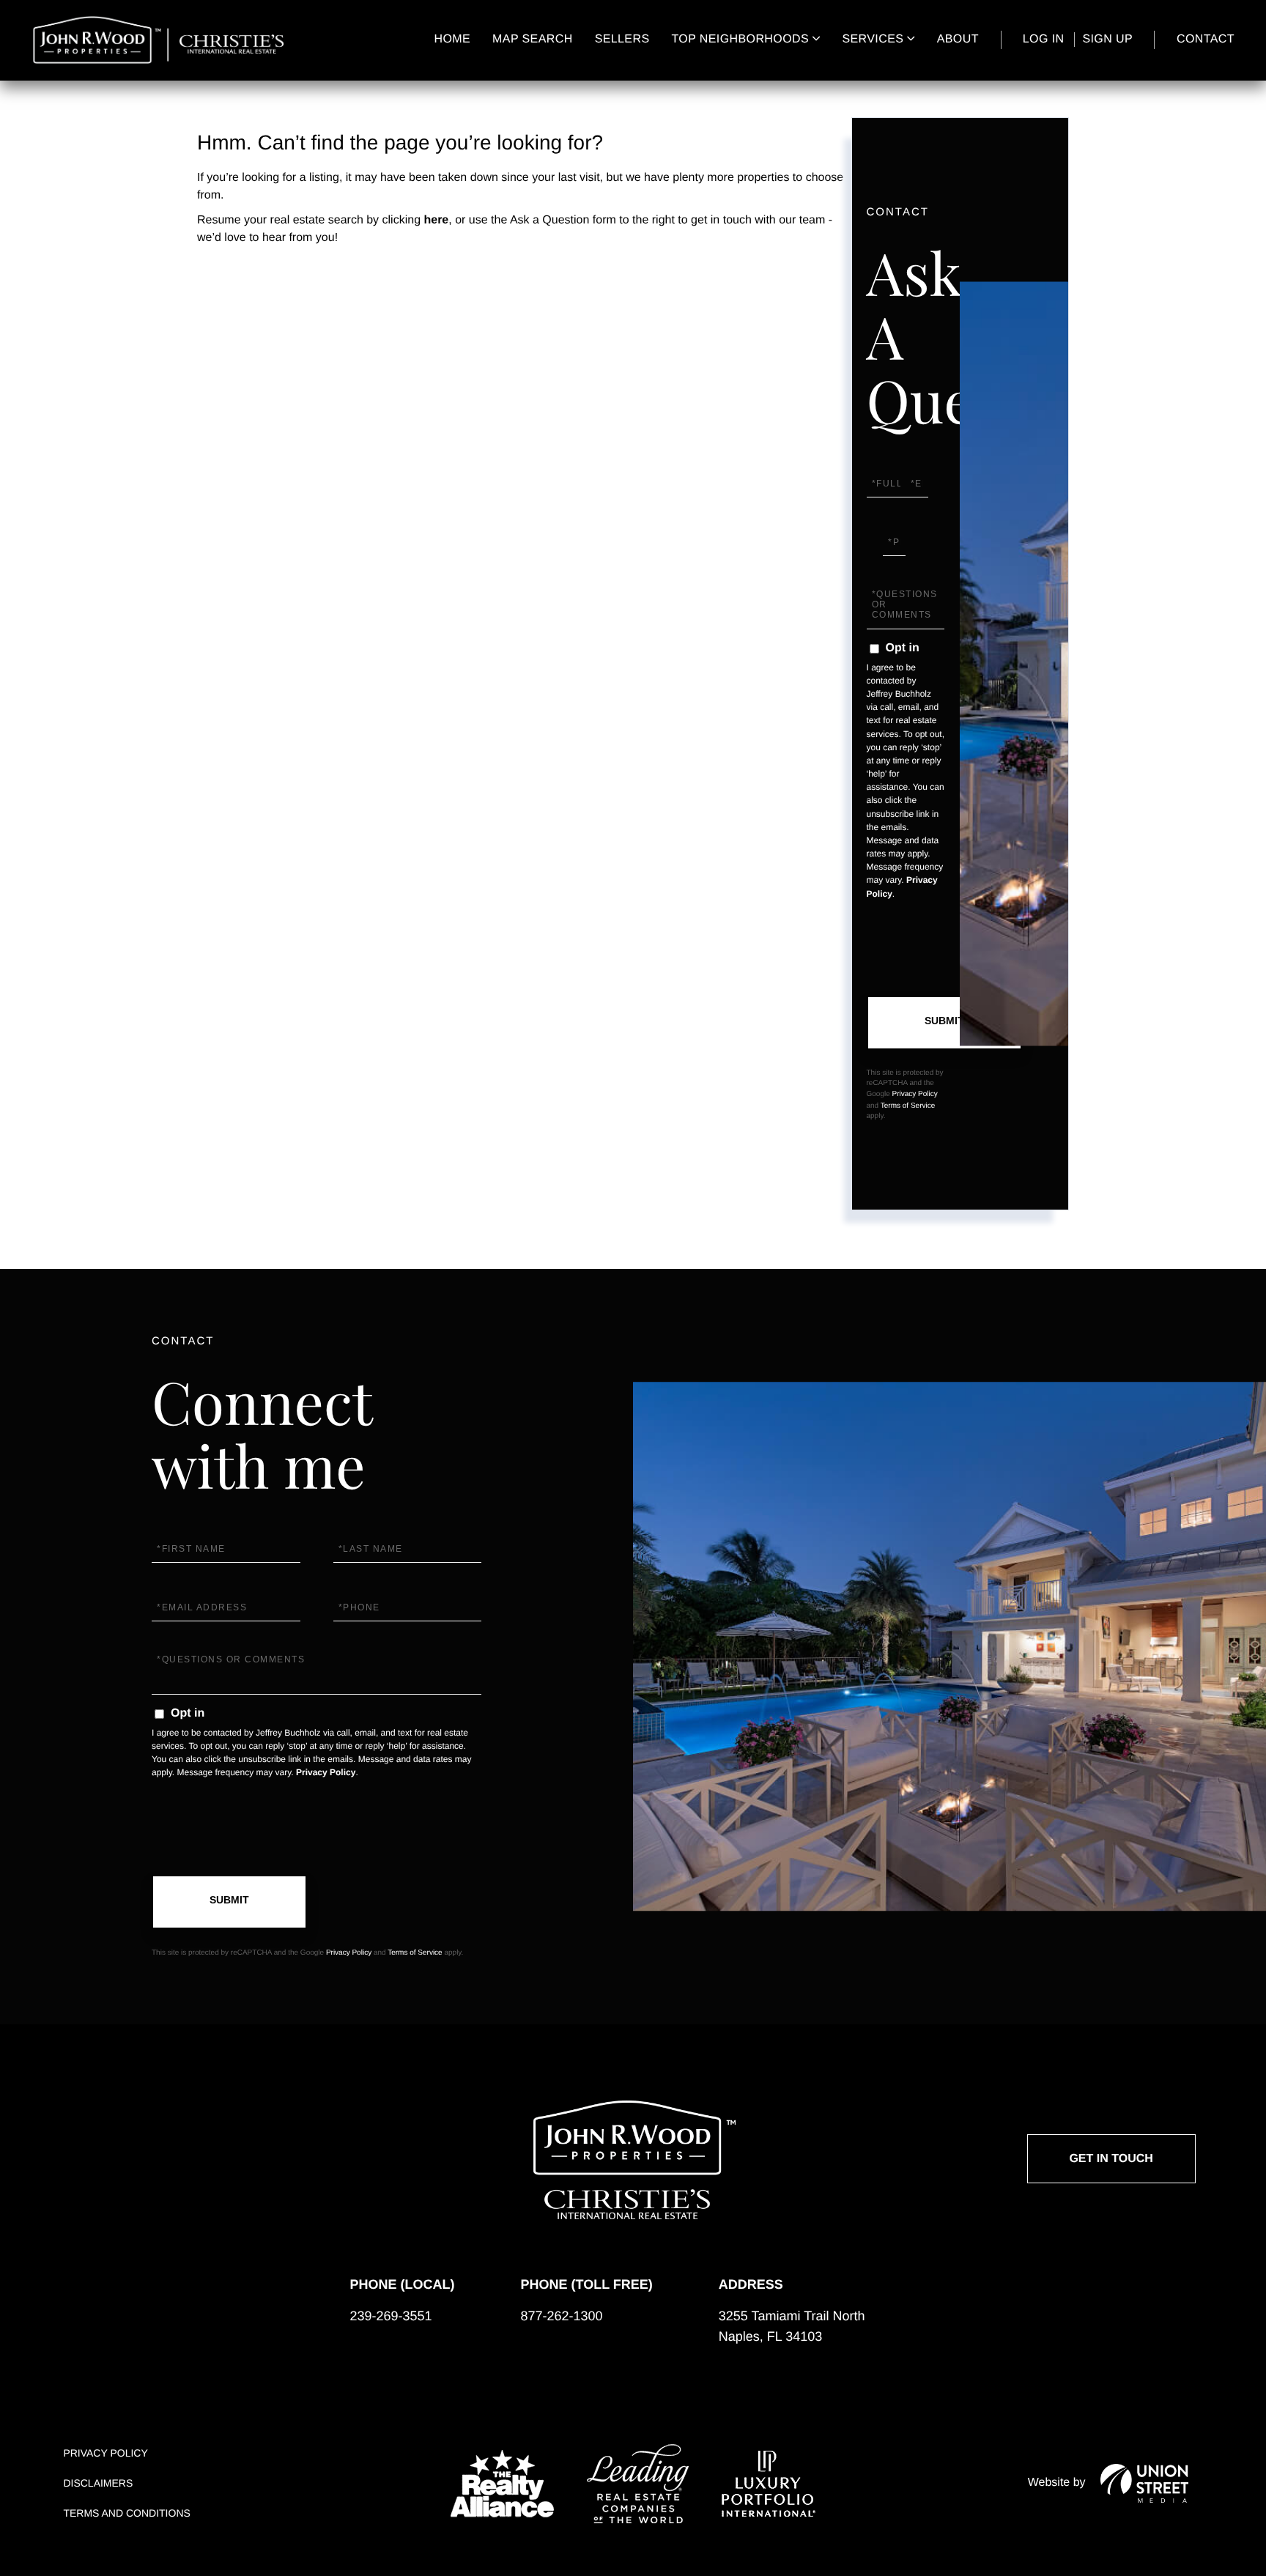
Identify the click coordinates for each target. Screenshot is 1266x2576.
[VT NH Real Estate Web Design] (1144, 2483)
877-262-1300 (561, 2316)
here (436, 220)
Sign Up (1107, 39)
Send (944, 1023)
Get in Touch (1111, 2159)
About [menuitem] (958, 39)
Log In (1044, 39)
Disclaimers (98, 2483)
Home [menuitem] (453, 39)
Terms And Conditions (126, 2513)
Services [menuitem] (873, 39)
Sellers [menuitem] (622, 39)
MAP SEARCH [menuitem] (533, 39)
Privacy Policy (915, 1094)
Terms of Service (908, 1106)
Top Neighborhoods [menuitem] (740, 39)
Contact (1206, 39)
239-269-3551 (390, 2316)
